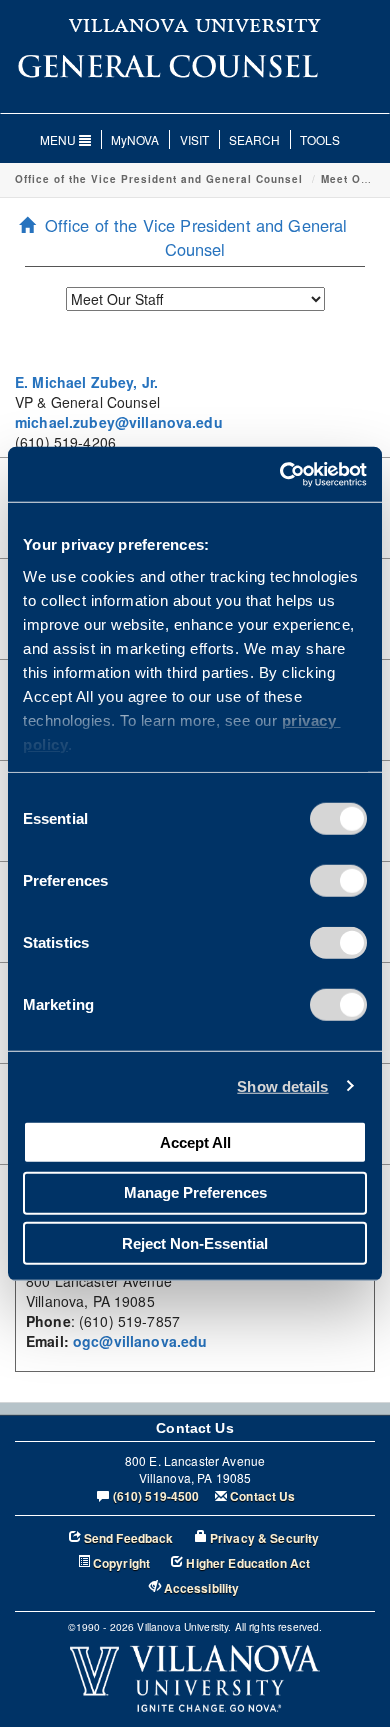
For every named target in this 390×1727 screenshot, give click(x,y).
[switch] (338, 881)
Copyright (121, 1563)
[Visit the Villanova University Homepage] (195, 24)
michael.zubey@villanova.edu (119, 422)
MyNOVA (135, 139)
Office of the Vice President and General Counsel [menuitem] (196, 237)
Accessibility (202, 1588)
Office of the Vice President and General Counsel (159, 179)
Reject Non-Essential (195, 1242)
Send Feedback (129, 1538)
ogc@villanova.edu (140, 1341)
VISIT (194, 139)
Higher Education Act (248, 1563)
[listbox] (195, 299)
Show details (282, 1085)
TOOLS (320, 139)
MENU (59, 139)
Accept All (195, 1141)
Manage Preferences (195, 1192)
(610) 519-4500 (156, 1496)
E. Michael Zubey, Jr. (86, 382)
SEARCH (254, 139)
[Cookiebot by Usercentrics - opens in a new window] (280, 474)
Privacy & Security (265, 1538)
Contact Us (262, 1496)
